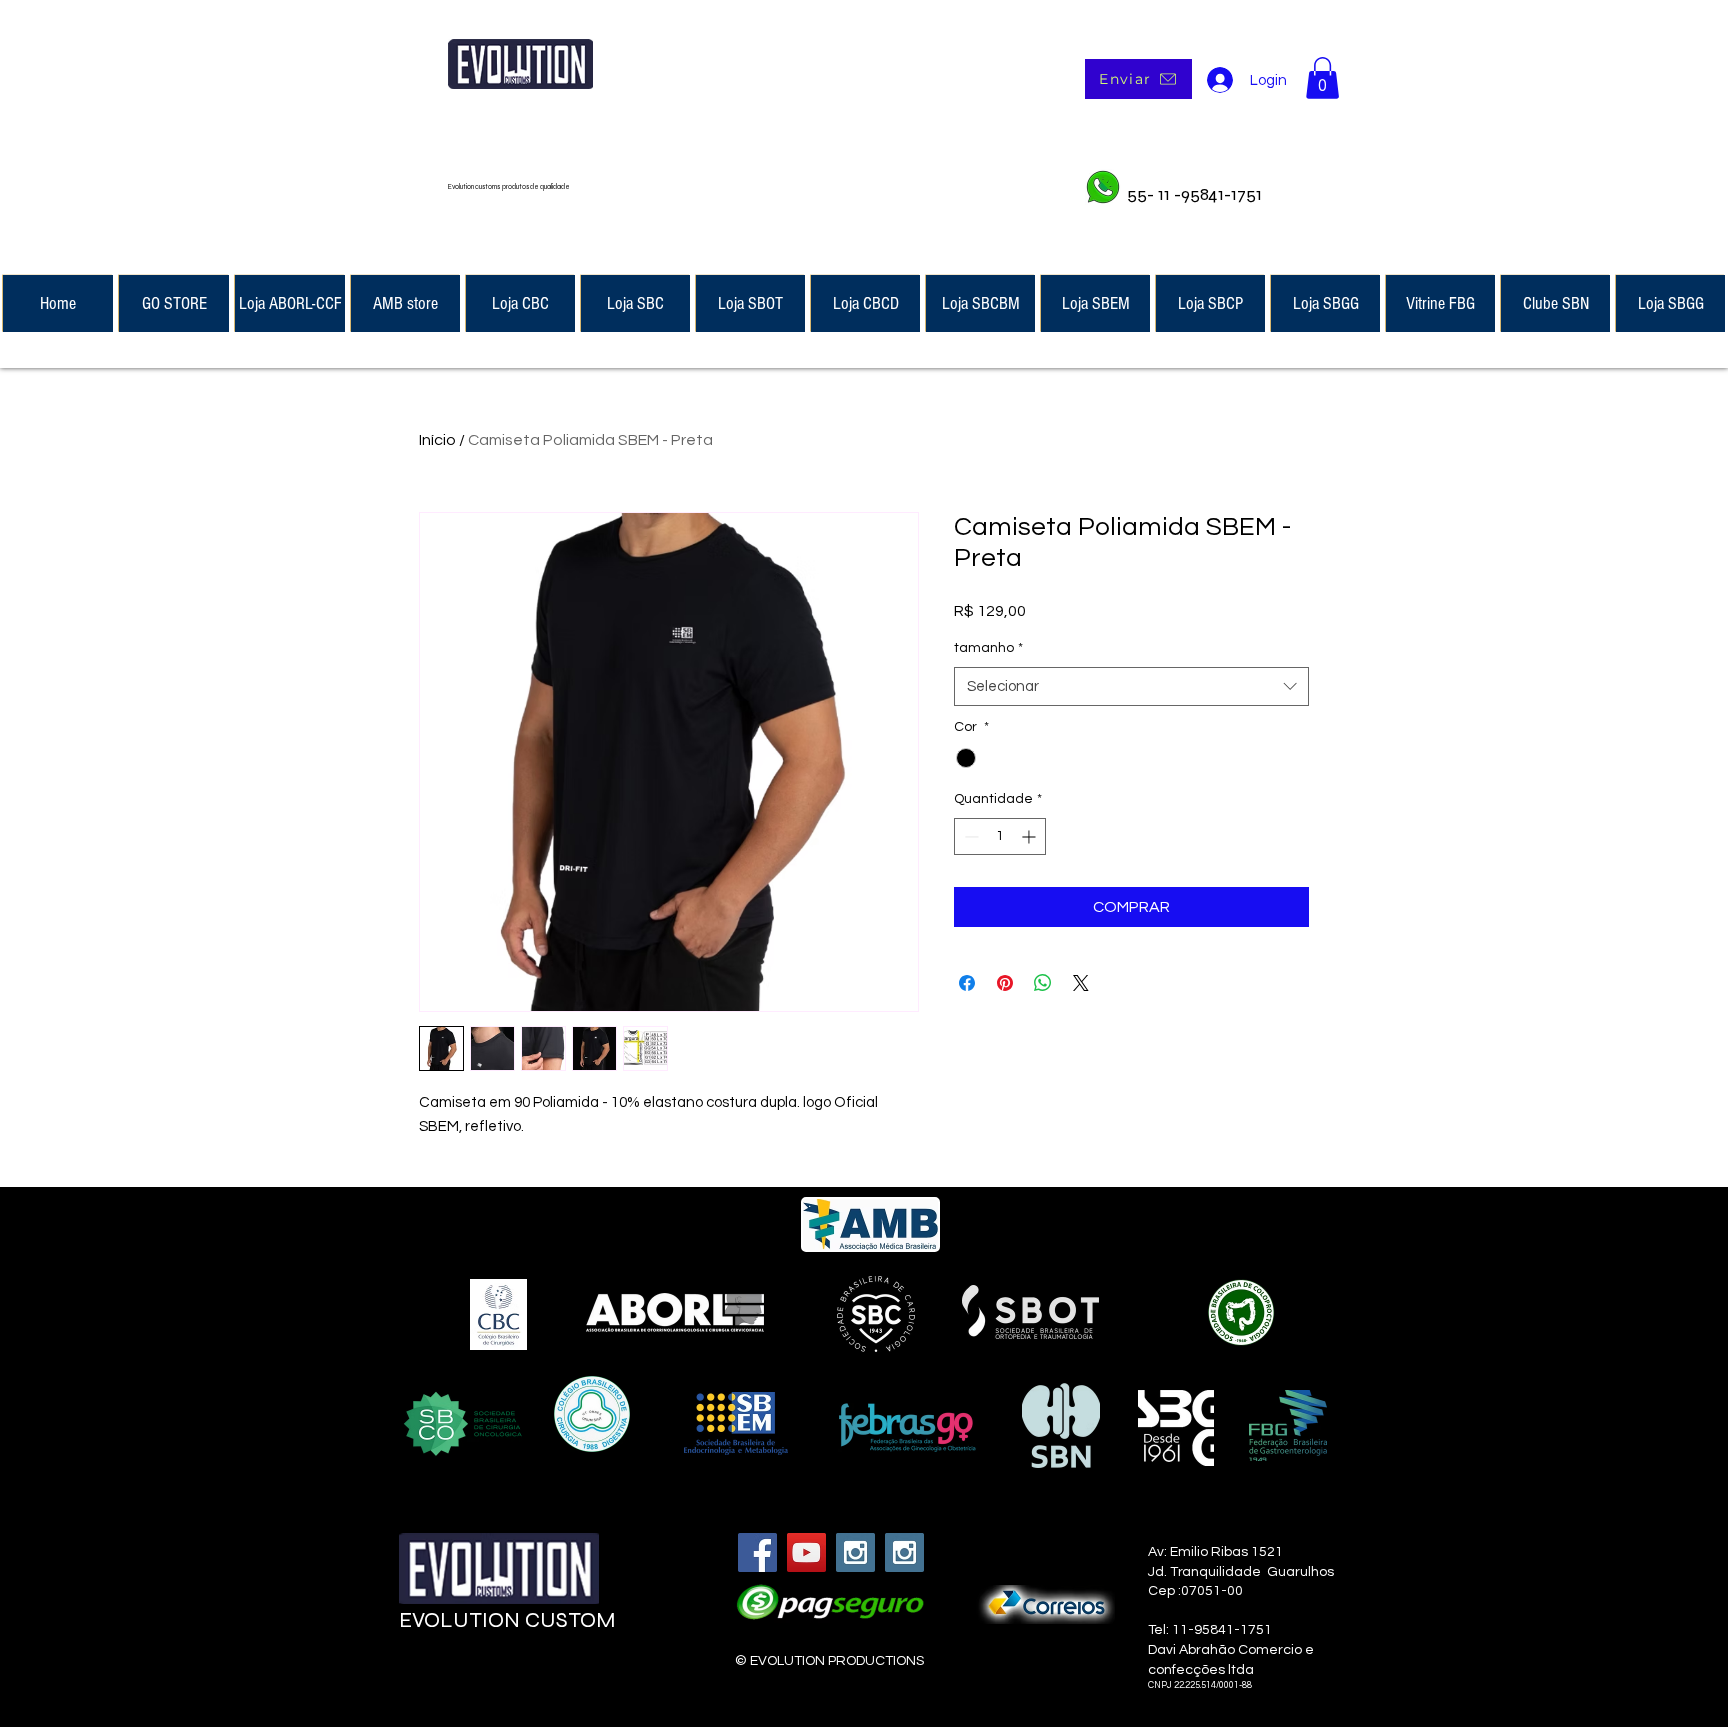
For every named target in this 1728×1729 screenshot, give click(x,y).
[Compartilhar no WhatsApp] (1043, 983)
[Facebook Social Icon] (757, 1552)
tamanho (988, 648)
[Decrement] (969, 836)
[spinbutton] (1000, 836)
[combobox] (1131, 686)
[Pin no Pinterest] (1005, 983)
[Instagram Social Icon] (855, 1552)
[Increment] (1030, 836)
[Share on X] (1081, 983)
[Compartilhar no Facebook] (967, 983)
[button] (1322, 78)
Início (437, 440)
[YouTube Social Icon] (806, 1552)
